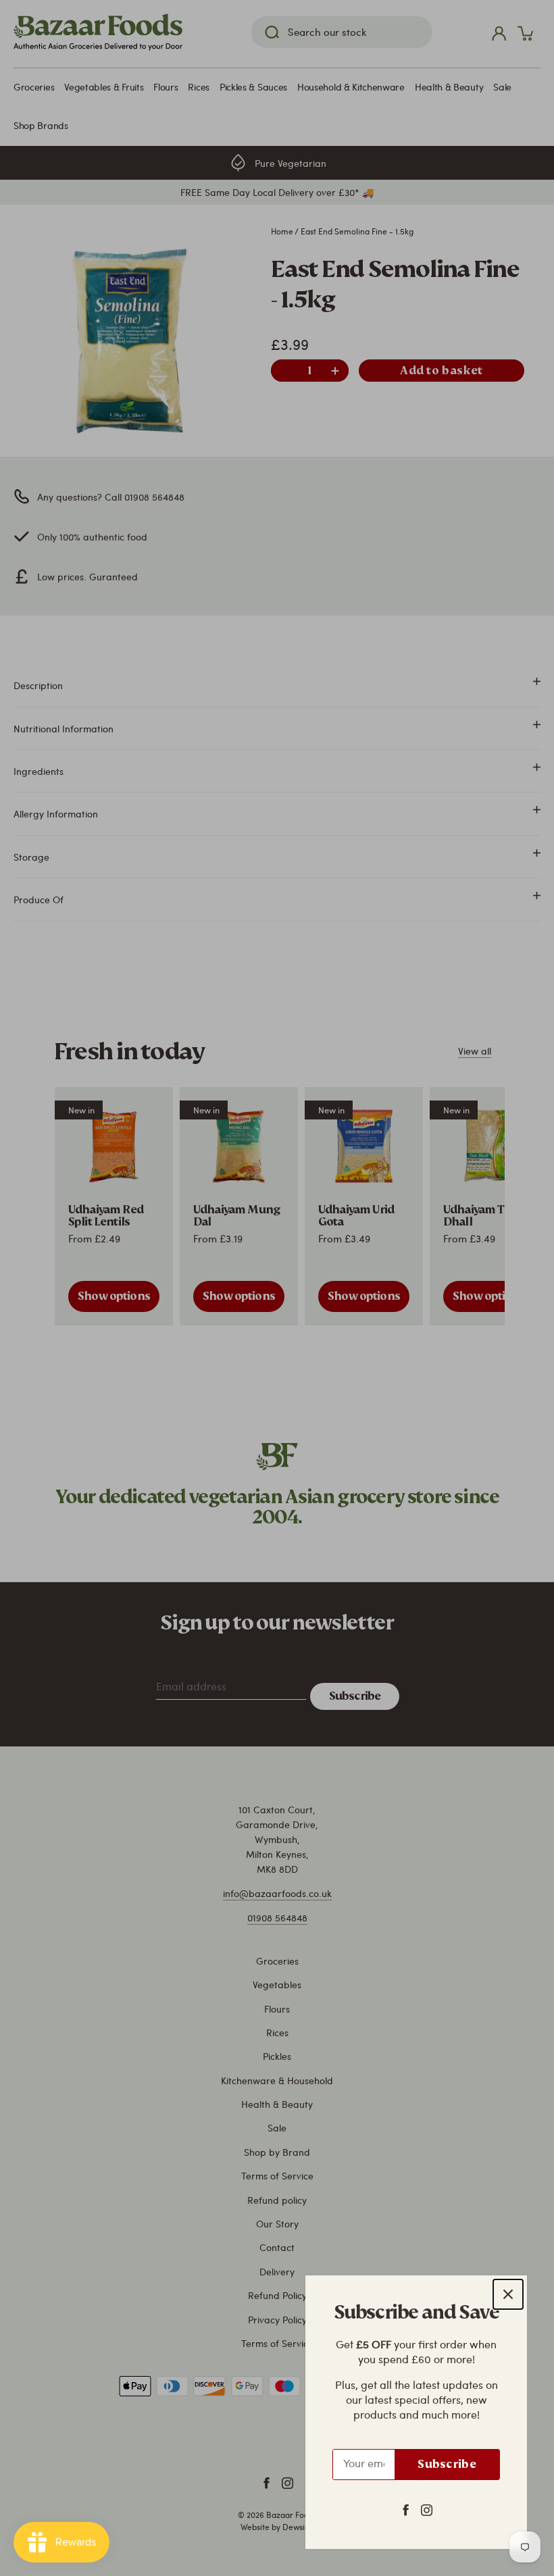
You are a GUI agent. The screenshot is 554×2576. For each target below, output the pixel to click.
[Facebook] (406, 2509)
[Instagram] (427, 2509)
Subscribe (447, 2464)
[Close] (508, 2294)
